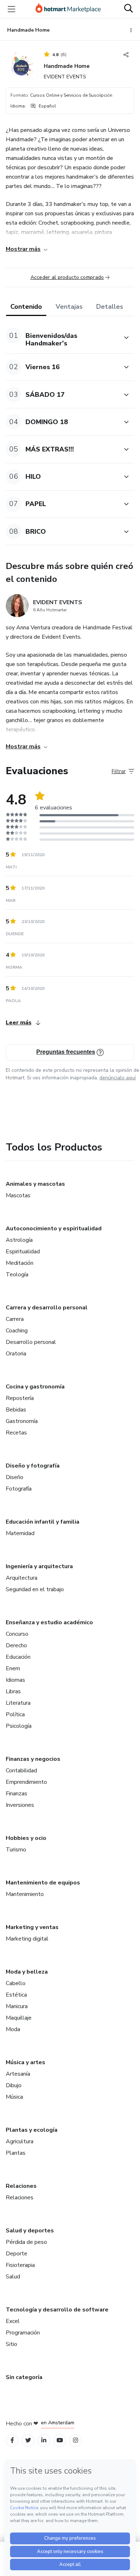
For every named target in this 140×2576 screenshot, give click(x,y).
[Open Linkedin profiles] (44, 2440)
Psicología (19, 1726)
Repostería (20, 1398)
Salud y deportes (30, 2231)
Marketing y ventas (32, 1927)
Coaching (17, 1331)
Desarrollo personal (31, 1342)
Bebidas (16, 1410)
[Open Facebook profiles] (12, 2440)
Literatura (18, 1703)
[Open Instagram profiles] (76, 2440)
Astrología (19, 1240)
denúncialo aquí (118, 1078)
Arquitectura (22, 1578)
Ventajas (69, 307)
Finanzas (17, 1794)
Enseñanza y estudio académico (49, 1622)
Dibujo (14, 2085)
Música (14, 2097)
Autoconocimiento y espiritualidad (54, 1229)
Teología (17, 1275)
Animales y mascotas (35, 1184)
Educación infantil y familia (43, 1522)
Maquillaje (19, 2018)
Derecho (16, 1645)
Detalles (110, 307)
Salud (13, 2277)
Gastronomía (22, 1421)
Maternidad (20, 1533)
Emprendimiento (26, 1782)
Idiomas (15, 1680)
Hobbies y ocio (26, 1838)
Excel (13, 2321)
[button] (62, 338)
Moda (13, 2029)
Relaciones (21, 2186)
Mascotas (18, 1195)
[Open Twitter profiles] (28, 2440)
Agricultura (20, 2141)
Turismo (16, 1850)
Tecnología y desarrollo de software (57, 2310)
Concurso (17, 1634)
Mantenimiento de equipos (43, 1883)
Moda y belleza (27, 1972)
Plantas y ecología (32, 2130)
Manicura (17, 2006)
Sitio (11, 2344)
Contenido (26, 307)
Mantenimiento (25, 1894)
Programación (23, 2333)
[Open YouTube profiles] (60, 2440)
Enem (13, 1668)
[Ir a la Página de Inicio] (68, 9)
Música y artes (25, 2062)
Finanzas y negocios (33, 1759)
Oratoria (16, 1354)
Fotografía (19, 1489)
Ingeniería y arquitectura (39, 1566)
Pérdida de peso (26, 2242)
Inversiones (20, 1805)
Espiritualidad (23, 1252)
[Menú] (11, 9)
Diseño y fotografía (33, 1466)
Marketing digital (27, 1939)
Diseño (15, 1477)
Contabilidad (21, 1771)
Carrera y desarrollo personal (47, 1308)
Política (15, 1714)
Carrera (15, 1319)
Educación (18, 1657)
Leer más (19, 1023)
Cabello (16, 1983)
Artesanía (18, 2074)
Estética (16, 1995)
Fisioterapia (20, 2265)
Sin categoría (24, 2377)
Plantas (16, 2153)
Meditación (20, 1263)
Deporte (17, 2254)
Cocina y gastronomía (35, 1387)
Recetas (16, 1433)
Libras (13, 1691)
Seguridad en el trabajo (35, 1589)
